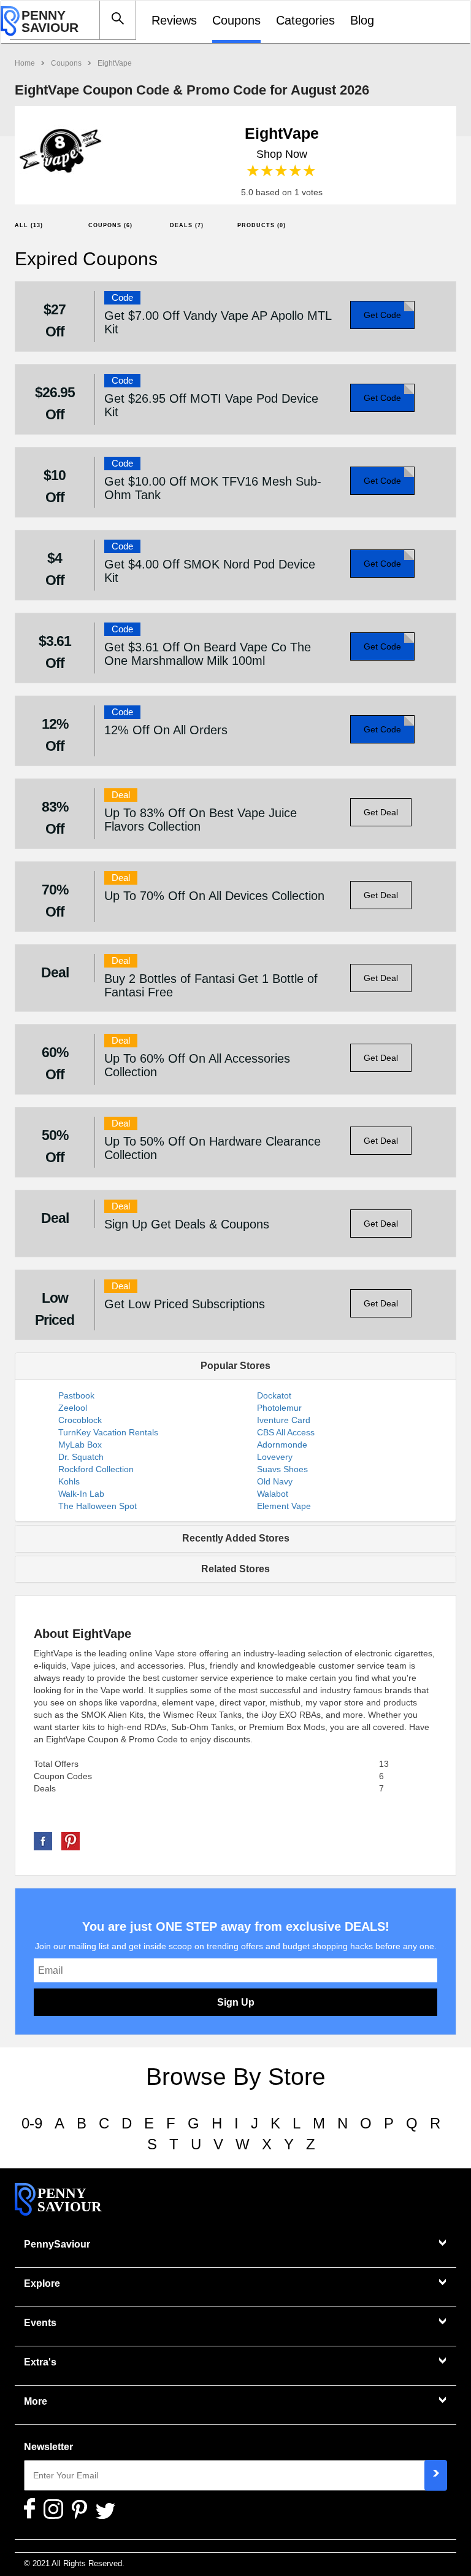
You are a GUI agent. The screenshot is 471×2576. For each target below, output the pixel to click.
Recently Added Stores (236, 1538)
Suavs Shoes (282, 1469)
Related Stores (235, 1569)
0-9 (32, 2123)
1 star (254, 171)
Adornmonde (282, 1445)
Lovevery (275, 1457)
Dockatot (274, 1395)
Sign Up (236, 2002)
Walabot (273, 1494)
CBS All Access (286, 1432)
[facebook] (43, 1841)
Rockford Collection (96, 1469)
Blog (362, 20)
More (36, 2401)
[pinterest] (71, 1841)
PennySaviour (57, 2244)
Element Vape (284, 1506)
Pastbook (76, 1395)
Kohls (69, 1481)
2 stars (268, 171)
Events (40, 2323)
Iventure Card (284, 1420)
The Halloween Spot (98, 1506)
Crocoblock (80, 1420)
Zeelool (73, 1408)
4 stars (296, 171)
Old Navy (275, 1481)
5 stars (310, 171)
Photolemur (279, 1408)
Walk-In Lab (81, 1494)
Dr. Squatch (81, 1457)
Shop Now (282, 154)
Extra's (40, 2362)
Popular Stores (235, 1366)
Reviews (174, 20)
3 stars (282, 171)
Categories (305, 20)
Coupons (236, 20)
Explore (42, 2283)
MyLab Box (80, 1445)
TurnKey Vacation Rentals (108, 1432)
